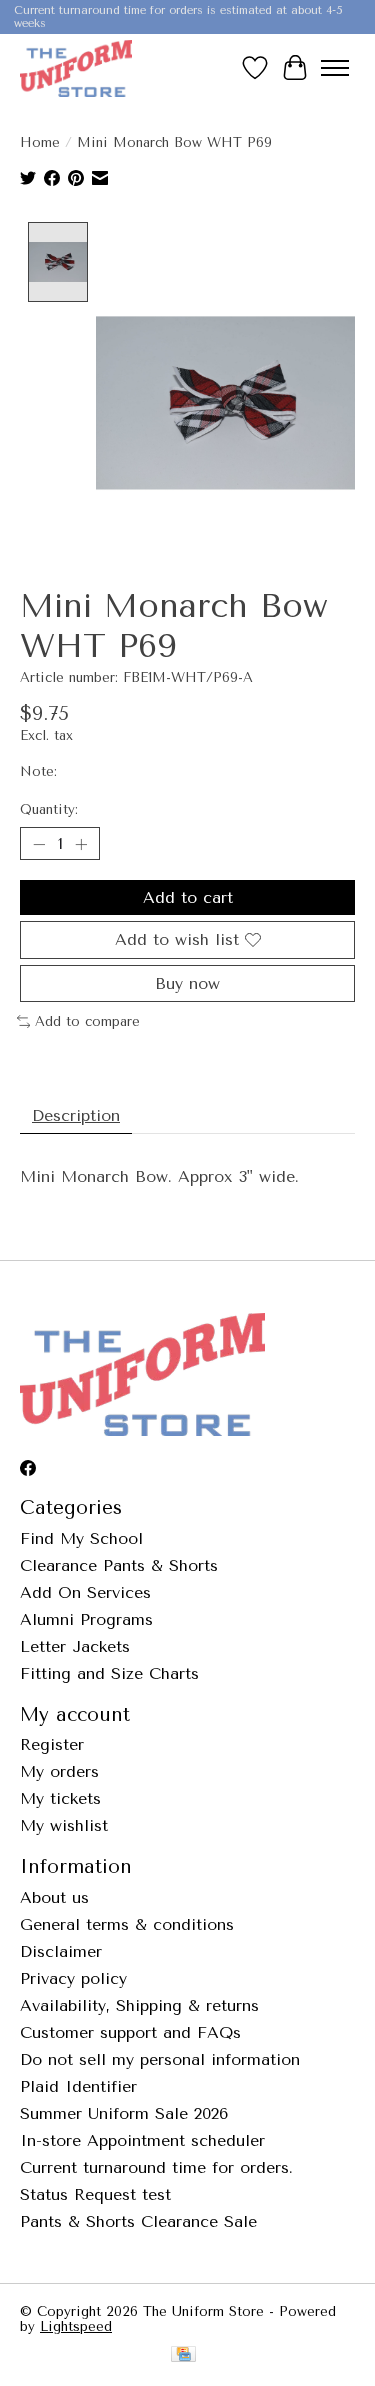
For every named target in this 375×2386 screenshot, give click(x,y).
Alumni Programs (86, 1619)
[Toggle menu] (335, 68)
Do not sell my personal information (160, 2059)
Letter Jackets (75, 1646)
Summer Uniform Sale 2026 (124, 2113)
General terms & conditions (127, 1924)
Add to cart (188, 897)
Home (40, 142)
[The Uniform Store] (76, 68)
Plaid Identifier (78, 2086)
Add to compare (87, 1021)
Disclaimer (61, 1951)
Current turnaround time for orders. (156, 2167)
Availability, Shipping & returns (139, 2005)
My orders (59, 1771)
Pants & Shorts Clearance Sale (138, 2221)
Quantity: (49, 809)
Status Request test (95, 2194)
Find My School (81, 1538)
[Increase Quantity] (81, 844)
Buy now (187, 983)
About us (54, 1897)
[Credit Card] (183, 2355)
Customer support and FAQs (130, 2032)
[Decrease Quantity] (39, 844)
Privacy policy (73, 1978)
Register (52, 1744)
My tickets (60, 1798)
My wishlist (64, 1825)
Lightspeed (76, 2326)
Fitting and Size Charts (109, 1673)
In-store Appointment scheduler (142, 2140)
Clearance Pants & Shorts (119, 1565)
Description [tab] (76, 1115)
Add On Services (85, 1592)
